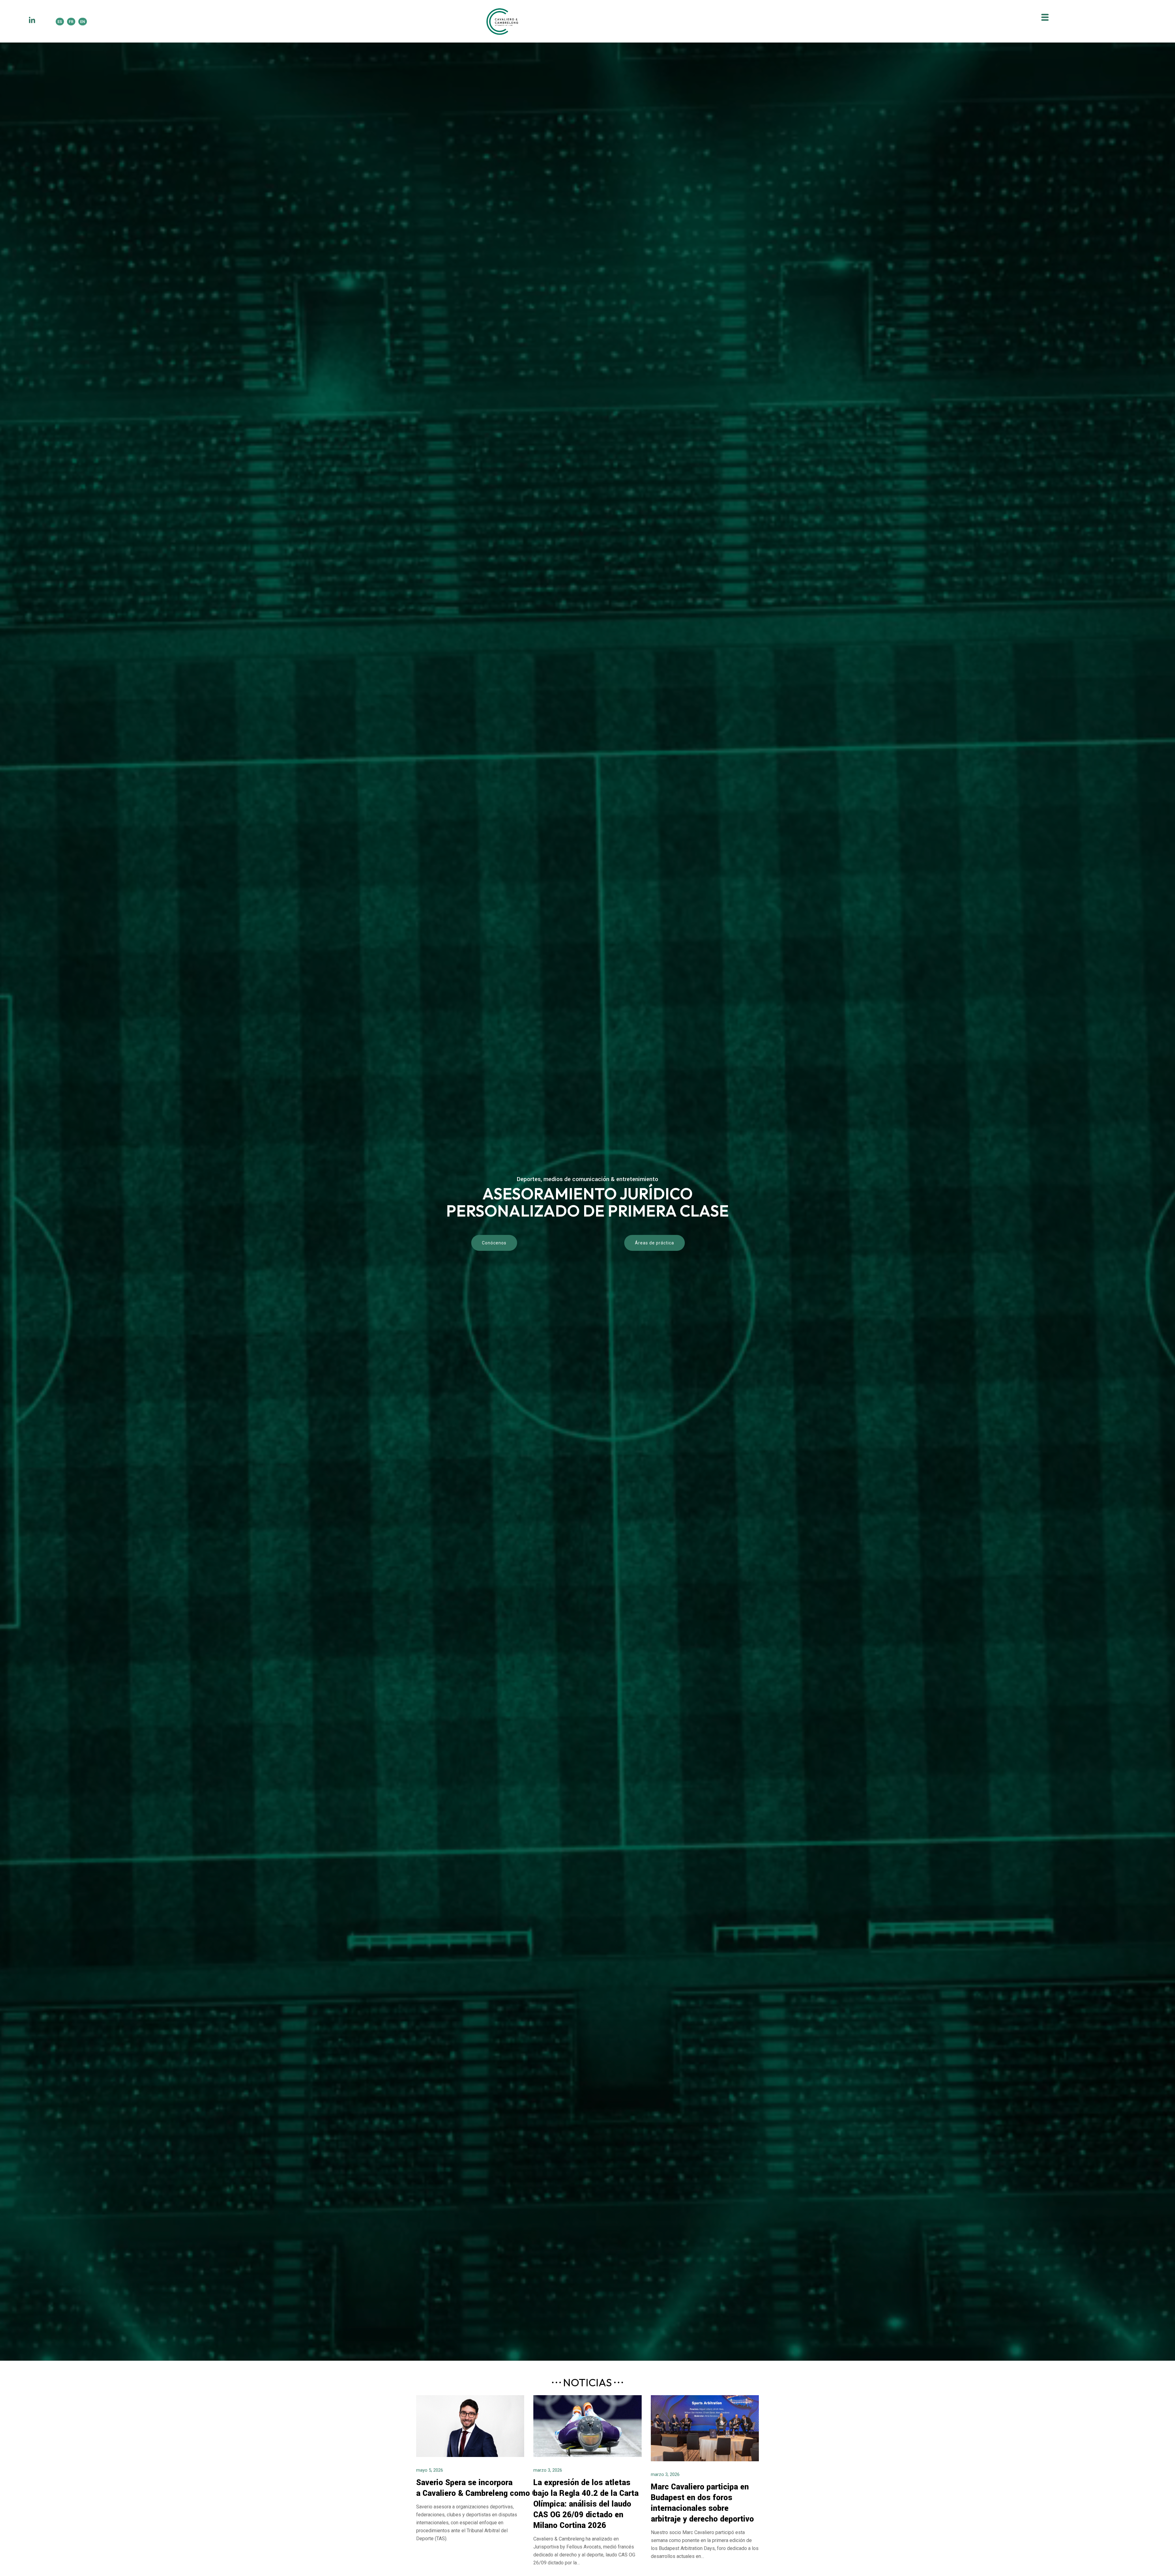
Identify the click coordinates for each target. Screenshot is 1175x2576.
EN (83, 22)
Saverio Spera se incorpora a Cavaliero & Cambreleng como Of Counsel (495, 2488)
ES (60, 22)
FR (71, 22)
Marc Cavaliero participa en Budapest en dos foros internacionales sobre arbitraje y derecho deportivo (702, 2503)
